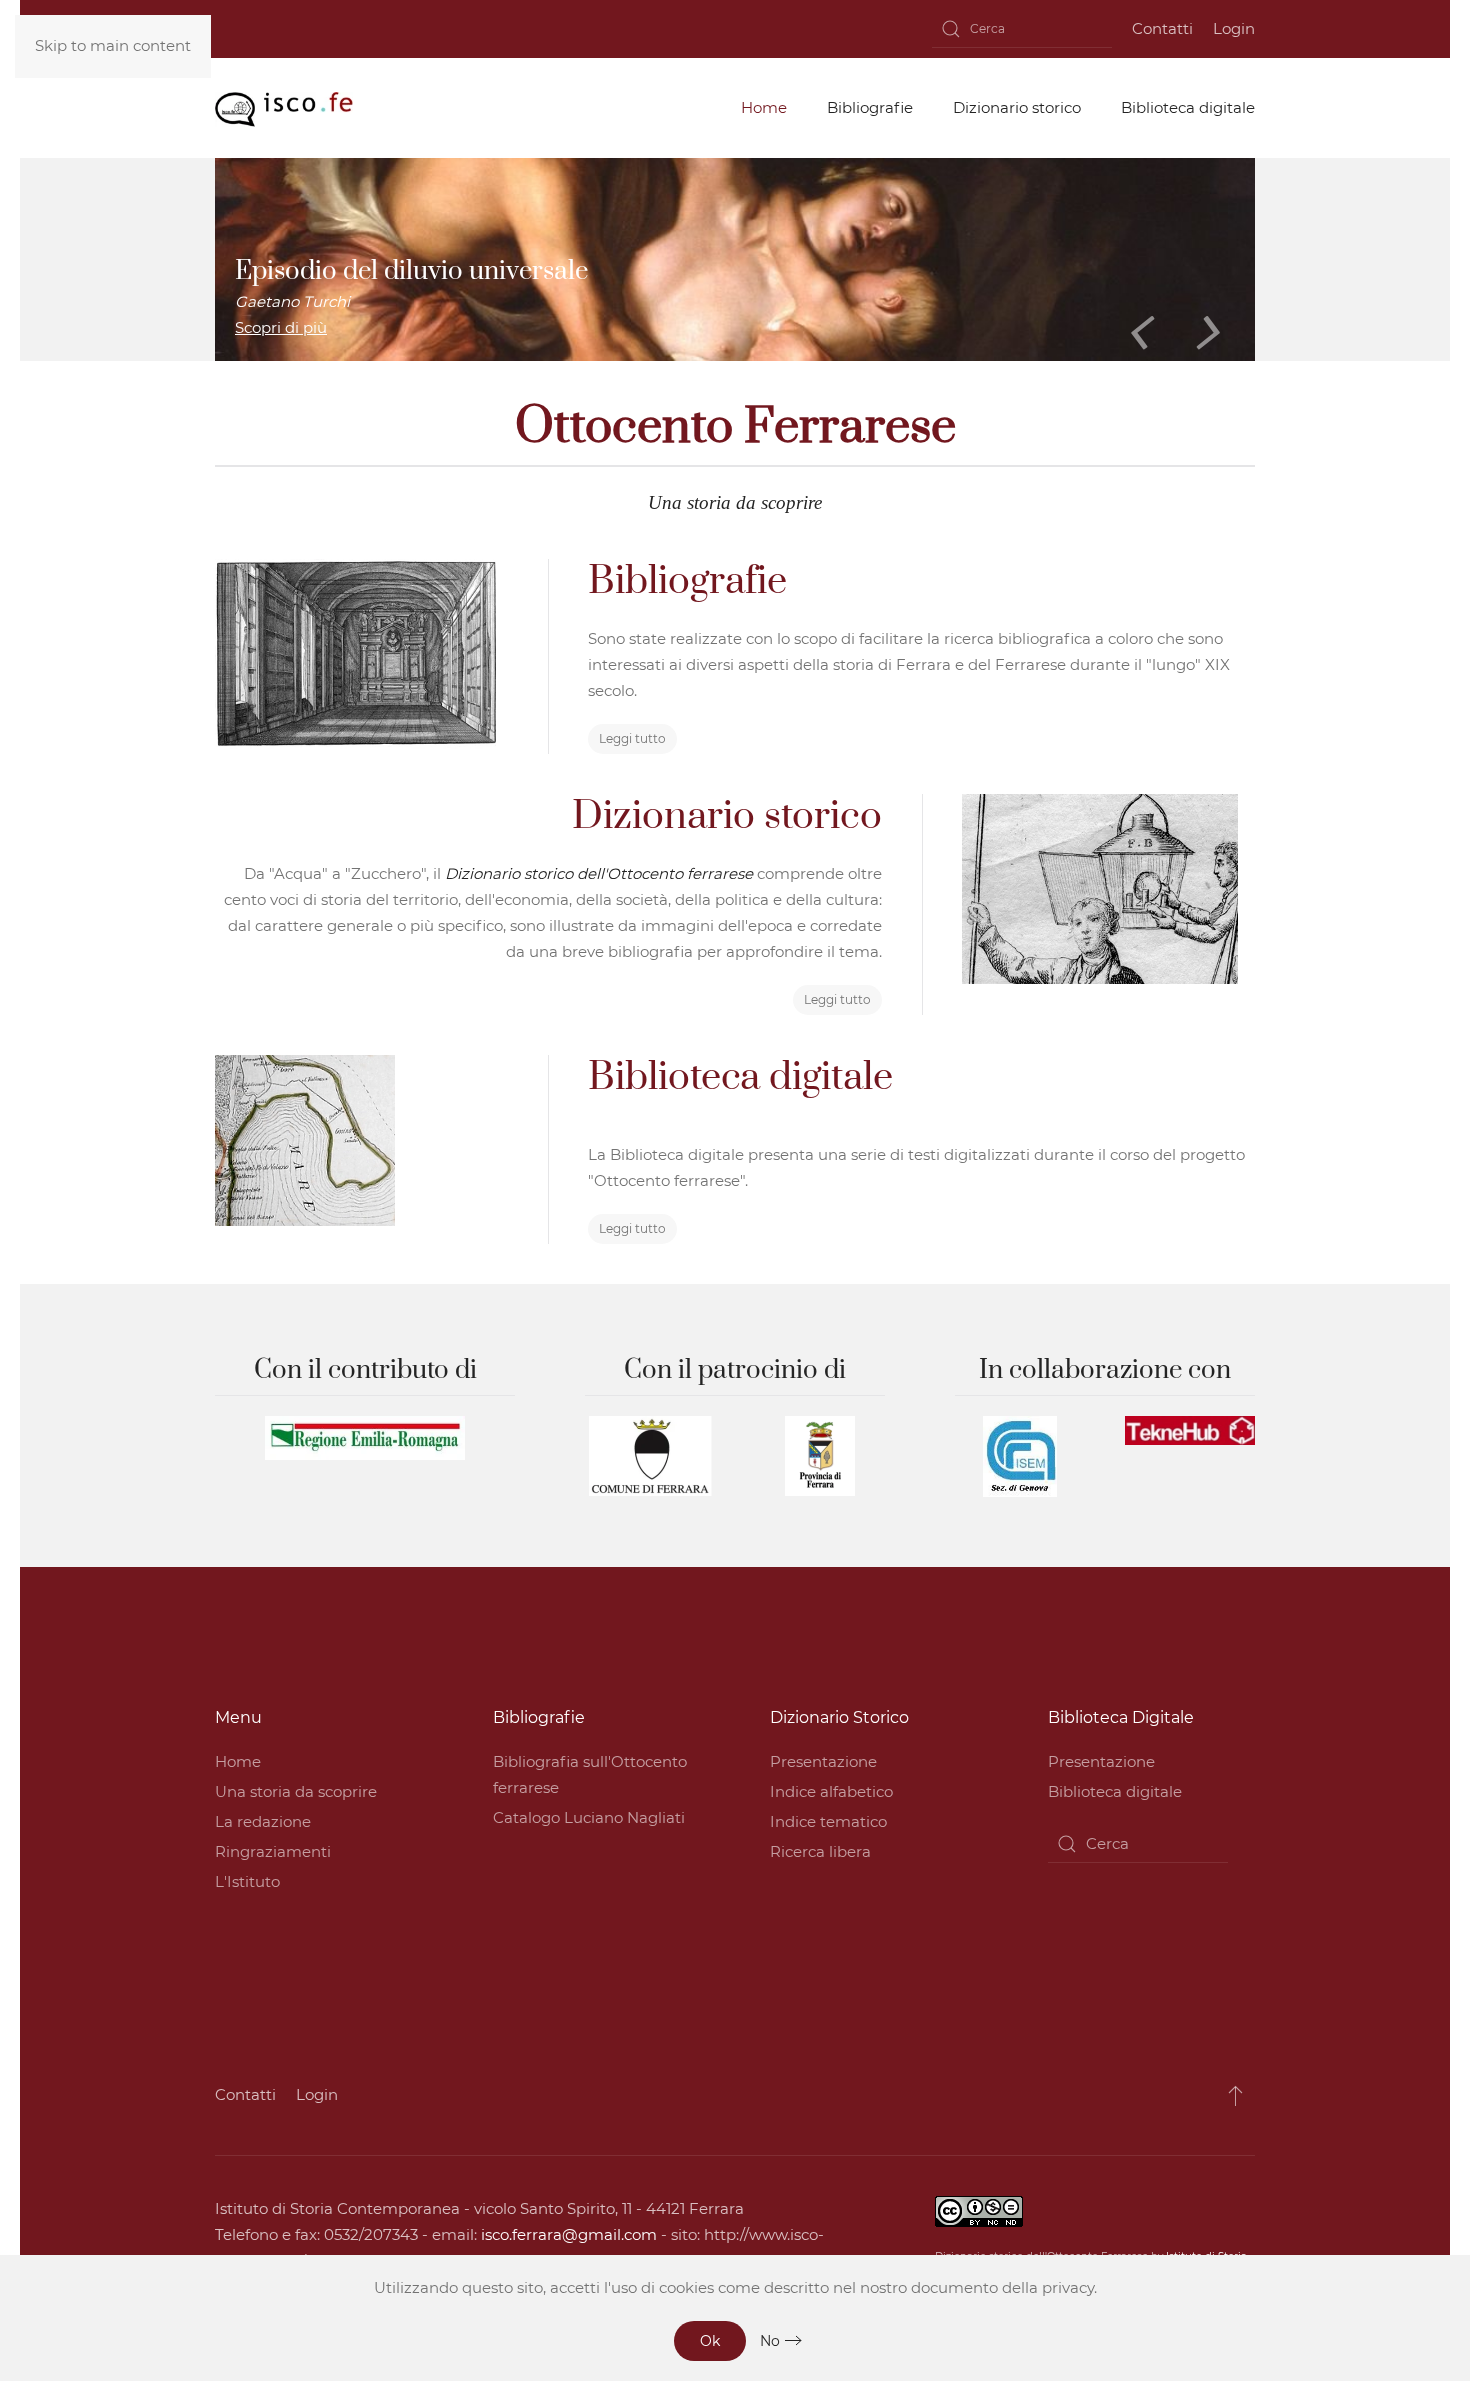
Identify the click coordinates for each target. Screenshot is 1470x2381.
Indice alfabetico (831, 1791)
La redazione (263, 1821)
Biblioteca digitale (1115, 1791)
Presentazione (823, 1761)
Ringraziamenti (273, 1851)
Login (1234, 28)
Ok (710, 2341)
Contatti (1162, 28)
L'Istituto (247, 1881)
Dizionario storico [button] (1017, 107)
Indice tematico (828, 1821)
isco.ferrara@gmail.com (569, 2234)
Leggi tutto (632, 738)
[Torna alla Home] (284, 108)
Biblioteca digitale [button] (1188, 107)
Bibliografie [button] (870, 107)
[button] (1235, 2095)
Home (238, 1761)
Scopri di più (281, 327)
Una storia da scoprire (296, 1791)
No (770, 2341)
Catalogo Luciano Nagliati (589, 1817)
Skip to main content (113, 45)
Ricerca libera (820, 1851)
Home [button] (764, 107)
